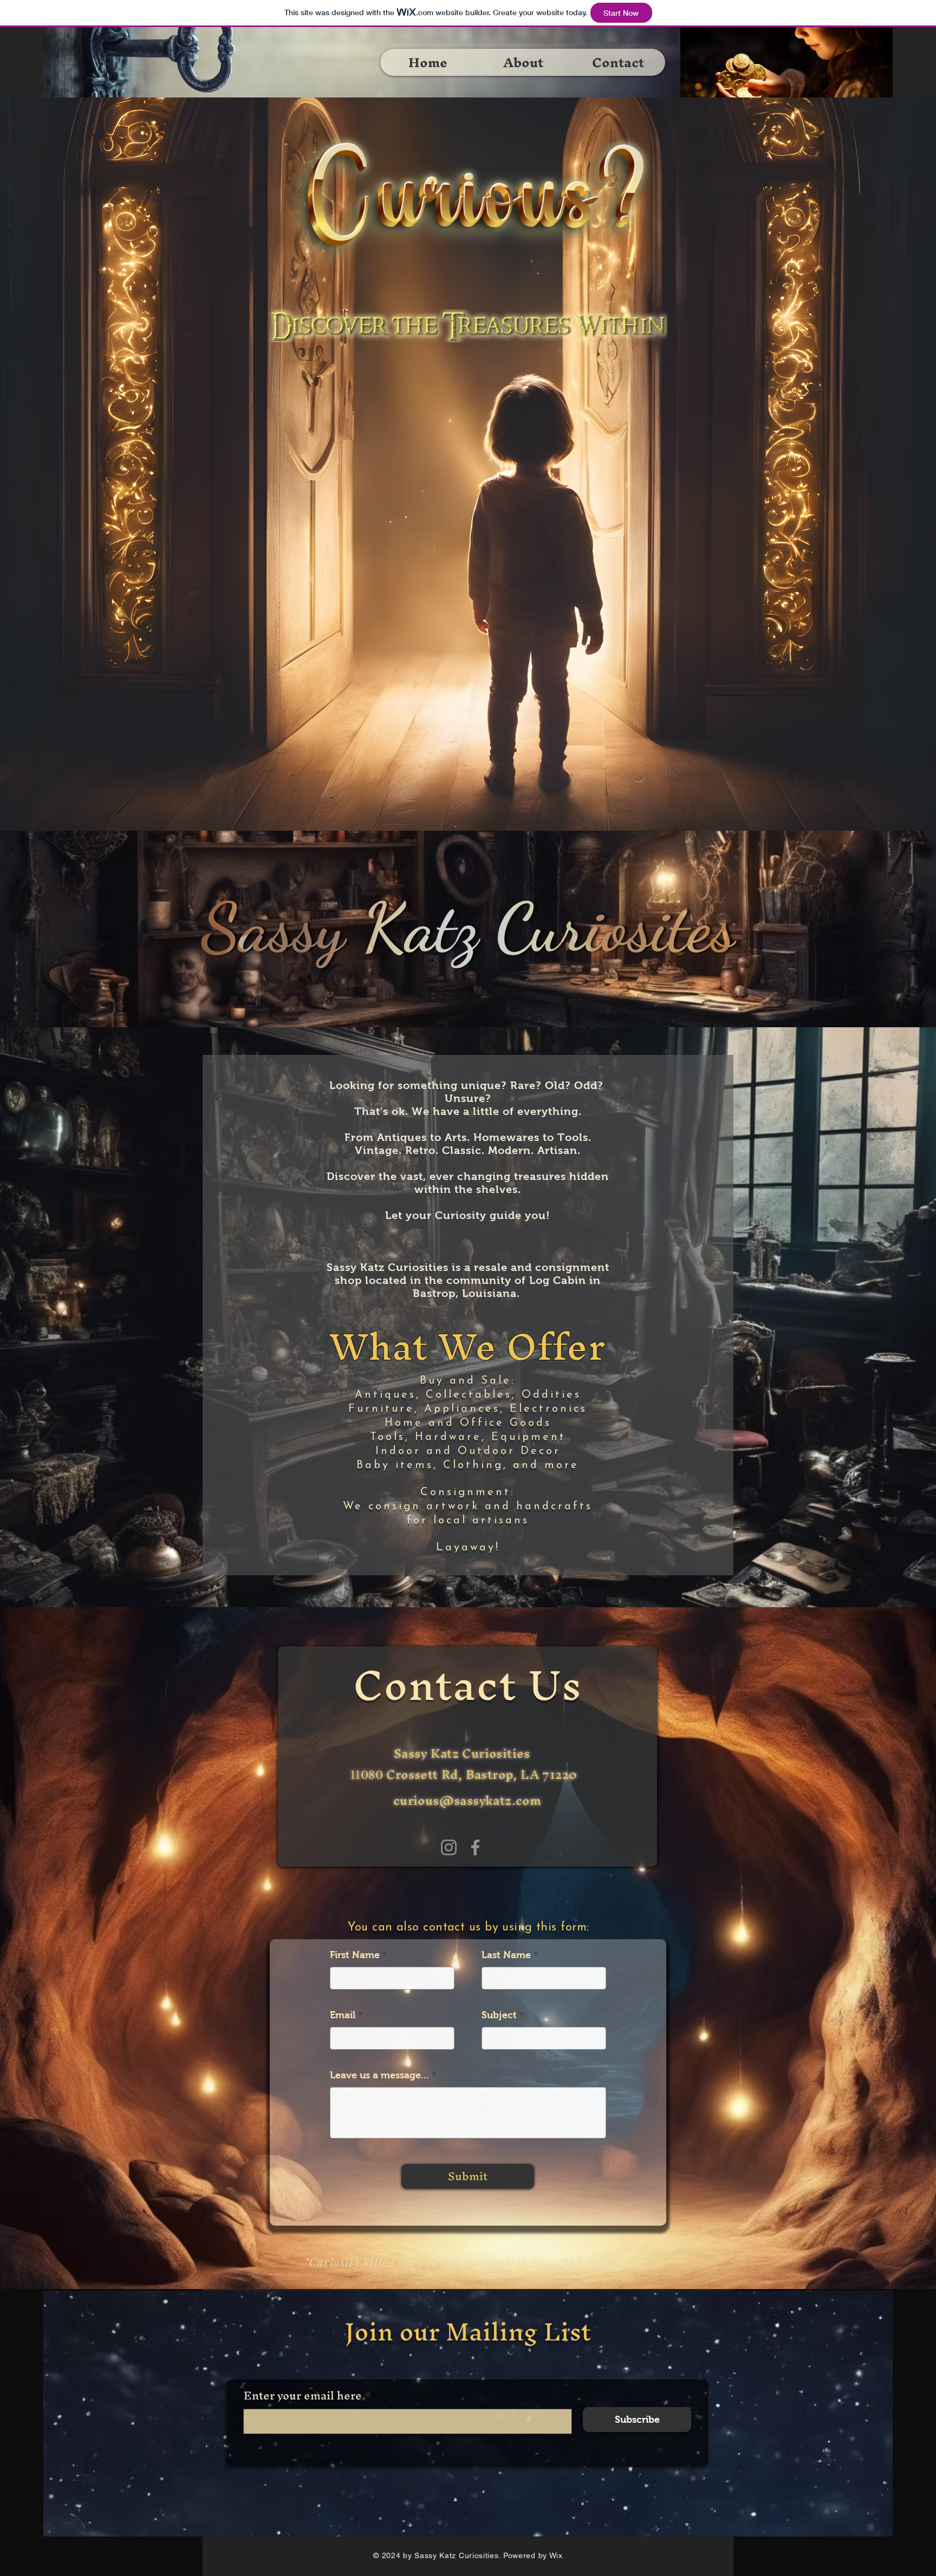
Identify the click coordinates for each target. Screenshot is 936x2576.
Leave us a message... (379, 2075)
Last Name (506, 1955)
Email (343, 2015)
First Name (355, 1955)
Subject (499, 2015)
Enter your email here (303, 2396)
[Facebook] (475, 1847)
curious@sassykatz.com (467, 1801)
